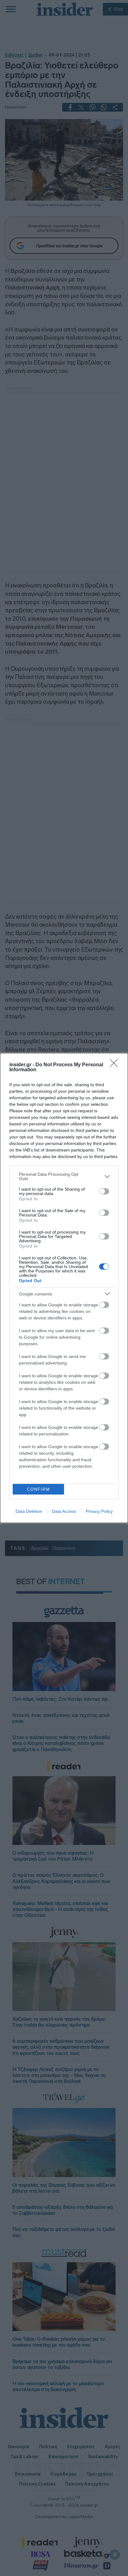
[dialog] (64, 1288)
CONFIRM (39, 1489)
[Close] (116, 1065)
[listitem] (64, 1176)
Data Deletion (29, 1511)
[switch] (104, 1191)
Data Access (64, 1511)
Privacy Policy (99, 1511)
